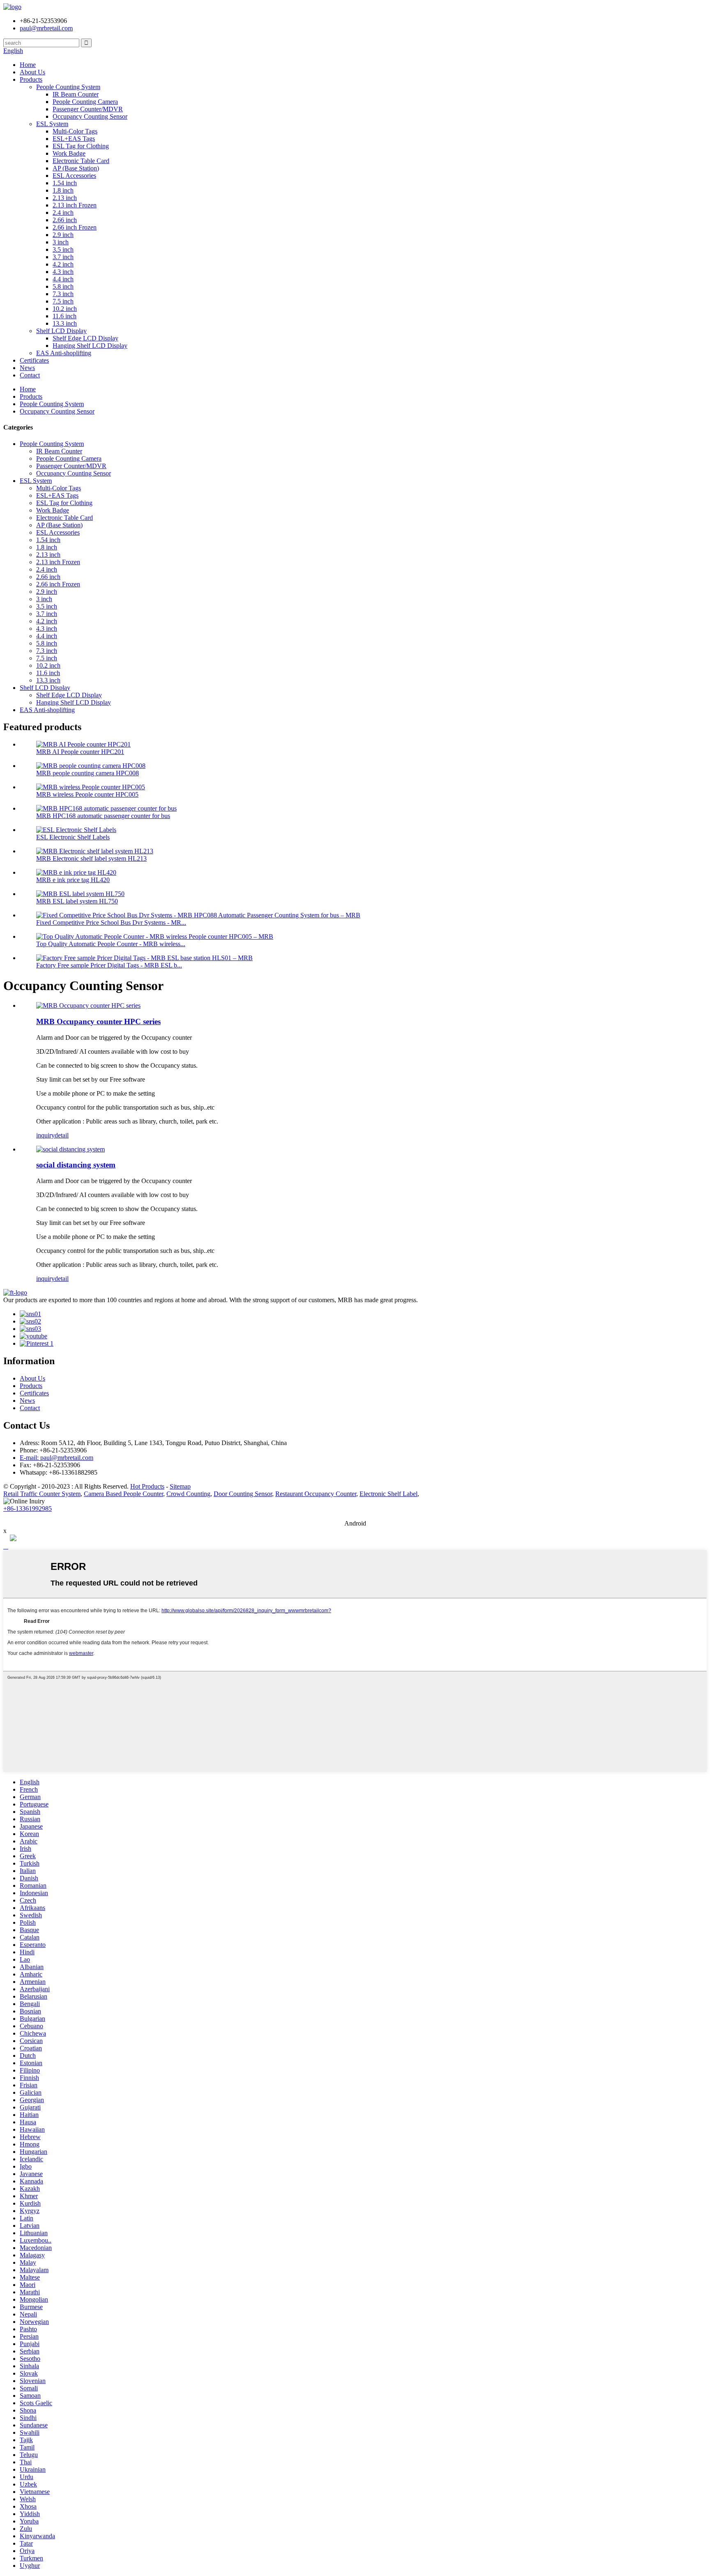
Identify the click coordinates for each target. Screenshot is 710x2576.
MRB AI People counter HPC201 (80, 752)
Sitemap (180, 1486)
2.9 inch (63, 235)
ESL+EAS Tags (74, 139)
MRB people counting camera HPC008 (88, 773)
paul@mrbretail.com (46, 28)
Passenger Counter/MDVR (88, 109)
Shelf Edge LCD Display (85, 338)
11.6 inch (65, 316)
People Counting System (68, 87)
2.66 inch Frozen (75, 227)
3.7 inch (63, 257)
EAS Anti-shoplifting (64, 353)
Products (31, 79)
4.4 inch (63, 279)
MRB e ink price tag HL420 (73, 880)
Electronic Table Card (81, 161)
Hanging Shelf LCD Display (90, 346)
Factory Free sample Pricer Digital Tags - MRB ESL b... (109, 965)
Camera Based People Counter (123, 1494)
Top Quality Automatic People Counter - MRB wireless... (111, 944)
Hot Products (147, 1486)
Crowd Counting (188, 1494)
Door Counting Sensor (243, 1494)
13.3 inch (65, 323)
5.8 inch (63, 286)
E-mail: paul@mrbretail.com (56, 1458)
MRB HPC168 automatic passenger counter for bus (103, 816)
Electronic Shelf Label (388, 1494)
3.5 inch (63, 249)
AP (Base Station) (76, 168)
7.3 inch (63, 294)
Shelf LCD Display (61, 331)
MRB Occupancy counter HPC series (98, 1021)
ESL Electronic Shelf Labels (73, 837)
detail (62, 1135)
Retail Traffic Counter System (42, 1494)
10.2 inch (65, 309)
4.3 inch (63, 272)
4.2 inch (63, 264)
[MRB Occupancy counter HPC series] (88, 1005)
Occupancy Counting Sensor (90, 116)
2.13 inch (65, 198)
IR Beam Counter (76, 94)
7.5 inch (63, 301)
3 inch (61, 242)
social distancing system (76, 1165)
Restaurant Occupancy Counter (316, 1494)
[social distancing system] (70, 1149)
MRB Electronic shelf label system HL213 (91, 858)
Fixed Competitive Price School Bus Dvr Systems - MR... (111, 923)
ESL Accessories (74, 176)
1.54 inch (65, 183)
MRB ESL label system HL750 (77, 901)
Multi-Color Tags (75, 131)
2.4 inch (63, 213)
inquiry (45, 1135)
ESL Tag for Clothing (81, 146)
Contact (30, 375)
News (27, 368)
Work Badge (69, 153)
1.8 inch (63, 190)
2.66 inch (65, 220)
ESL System (52, 124)
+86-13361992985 (28, 1509)
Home (28, 65)
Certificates (34, 360)
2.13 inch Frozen (75, 205)
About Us (32, 72)
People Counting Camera (85, 102)
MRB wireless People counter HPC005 (87, 794)
